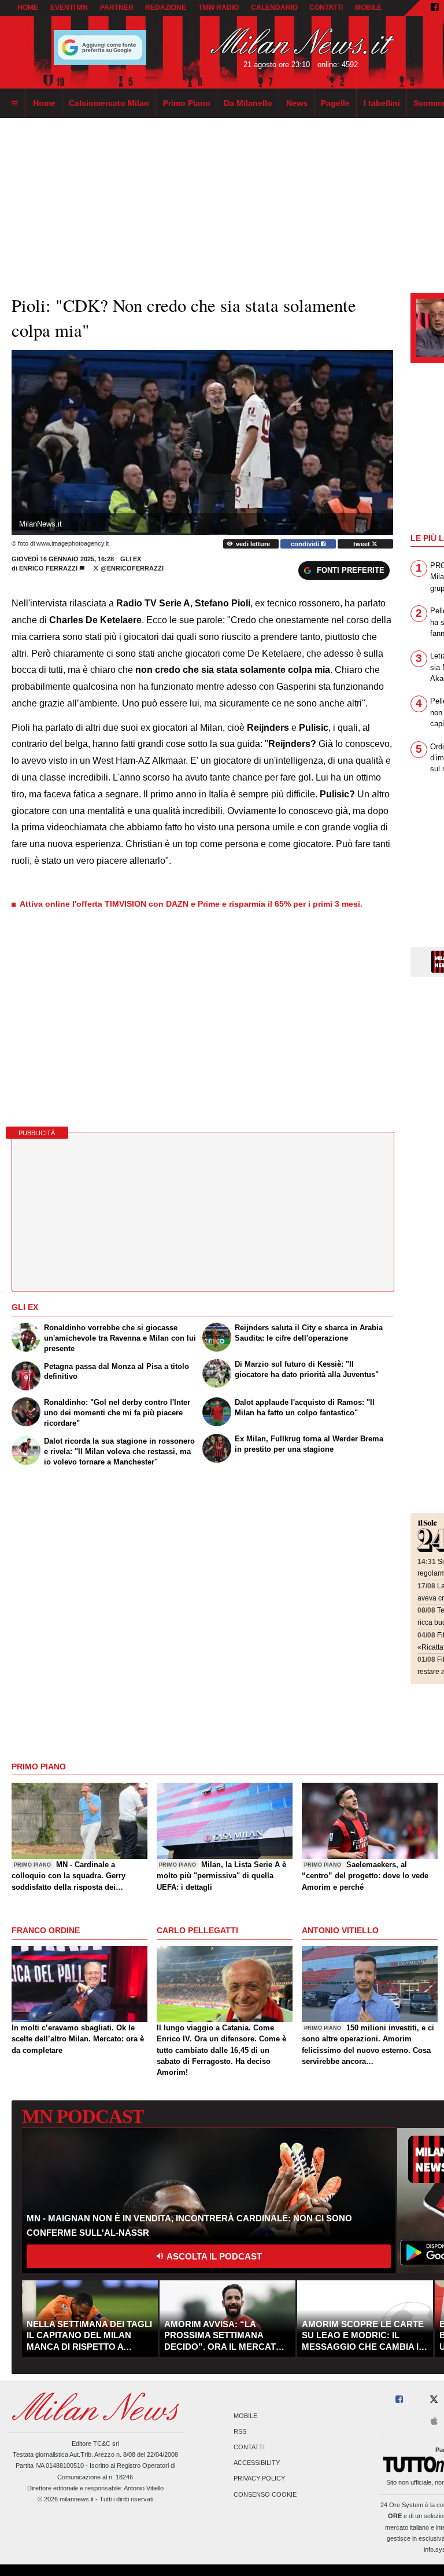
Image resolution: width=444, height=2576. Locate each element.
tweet (362, 544)
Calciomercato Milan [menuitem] (109, 103)
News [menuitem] (297, 103)
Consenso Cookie (265, 2494)
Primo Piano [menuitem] (187, 103)
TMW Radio (219, 8)
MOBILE (368, 8)
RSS (240, 2431)
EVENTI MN (69, 8)
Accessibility (257, 2463)
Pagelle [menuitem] (335, 103)
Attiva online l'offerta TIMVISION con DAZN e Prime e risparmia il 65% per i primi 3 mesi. (191, 904)
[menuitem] (14, 104)
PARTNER (117, 8)
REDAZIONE (166, 8)
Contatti (249, 2447)
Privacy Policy (259, 2479)
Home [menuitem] (44, 103)
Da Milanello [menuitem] (248, 103)
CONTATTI (326, 8)
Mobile (245, 2416)
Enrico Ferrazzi (48, 568)
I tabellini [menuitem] (382, 103)
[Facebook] (435, 8)
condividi (306, 544)
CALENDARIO (274, 8)
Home (28, 8)
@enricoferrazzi (131, 568)
